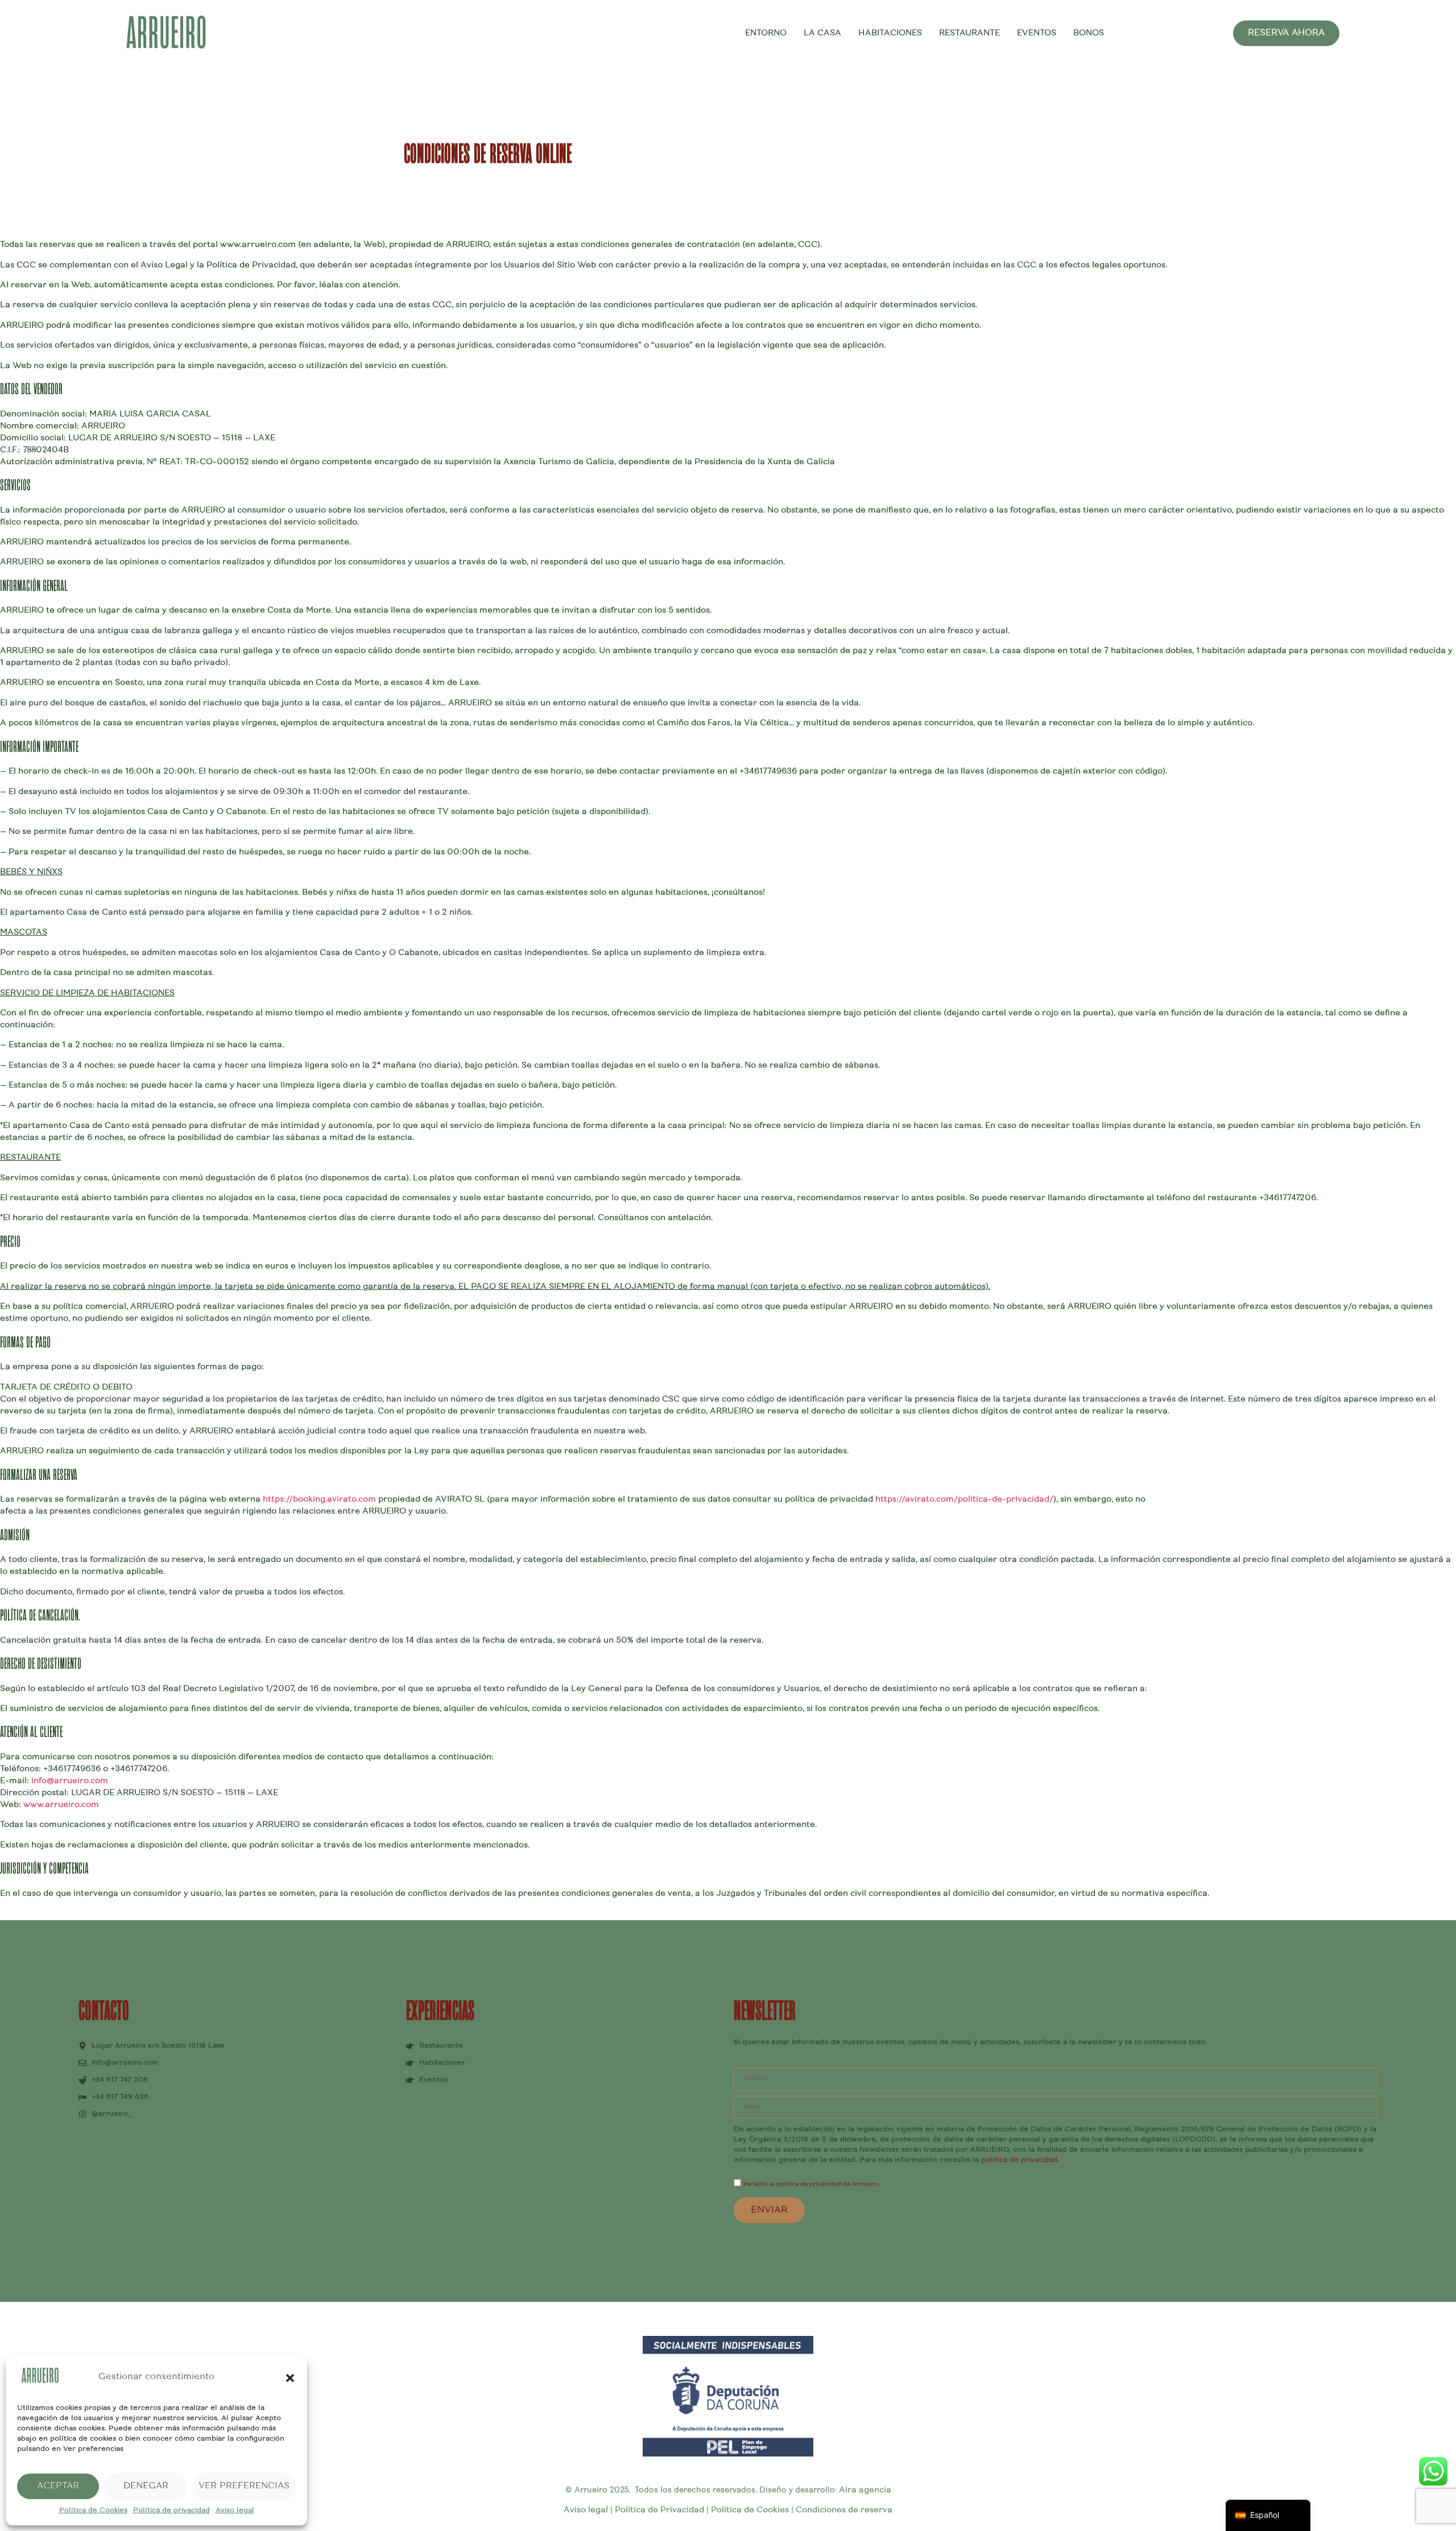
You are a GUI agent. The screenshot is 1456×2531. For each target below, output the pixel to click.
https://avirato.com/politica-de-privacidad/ (964, 1500)
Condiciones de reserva (844, 2511)
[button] (290, 2378)
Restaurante (969, 34)
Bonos (1089, 34)
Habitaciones (890, 34)
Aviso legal (235, 2511)
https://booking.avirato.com (320, 1500)
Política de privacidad (171, 2511)
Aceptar (58, 2486)
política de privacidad (1019, 2160)
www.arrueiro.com (61, 1805)
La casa (822, 34)
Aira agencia (865, 2491)
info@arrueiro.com (70, 1781)
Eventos (1037, 34)
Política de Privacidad (658, 2511)
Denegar (146, 2486)
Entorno (766, 34)
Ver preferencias (244, 2486)
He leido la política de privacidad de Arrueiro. (811, 2184)
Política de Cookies (93, 2511)
